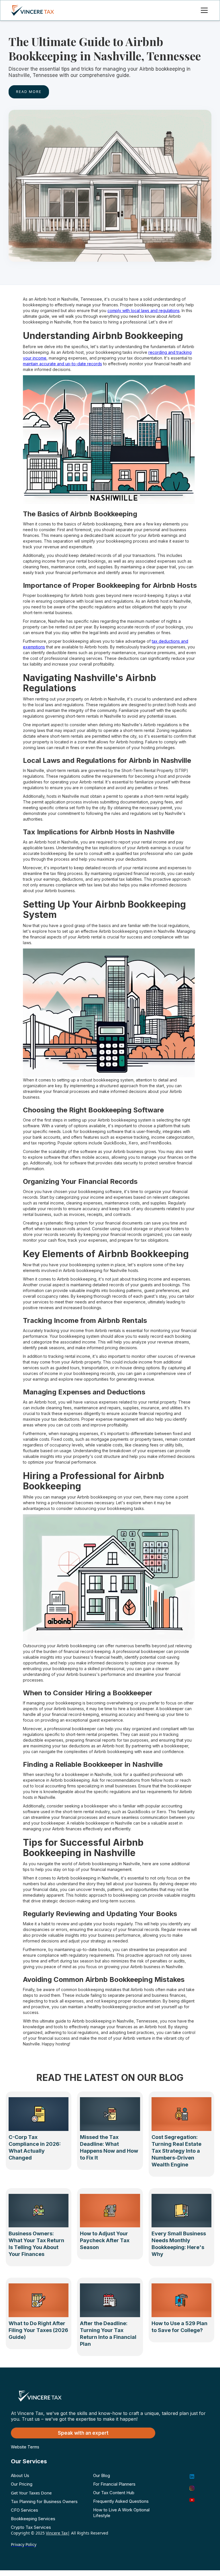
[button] (203, 10)
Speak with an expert (83, 2433)
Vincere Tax (57, 2533)
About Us (20, 2475)
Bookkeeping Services (33, 2519)
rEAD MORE (29, 92)
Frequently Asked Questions (121, 2501)
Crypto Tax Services (31, 2527)
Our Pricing (22, 2484)
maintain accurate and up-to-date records (62, 364)
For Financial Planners (114, 2484)
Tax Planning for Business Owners (44, 2501)
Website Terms (25, 2447)
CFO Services (24, 2510)
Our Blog (102, 2475)
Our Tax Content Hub (114, 2493)
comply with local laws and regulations (144, 310)
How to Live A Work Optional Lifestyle (121, 2513)
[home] (38, 10)
